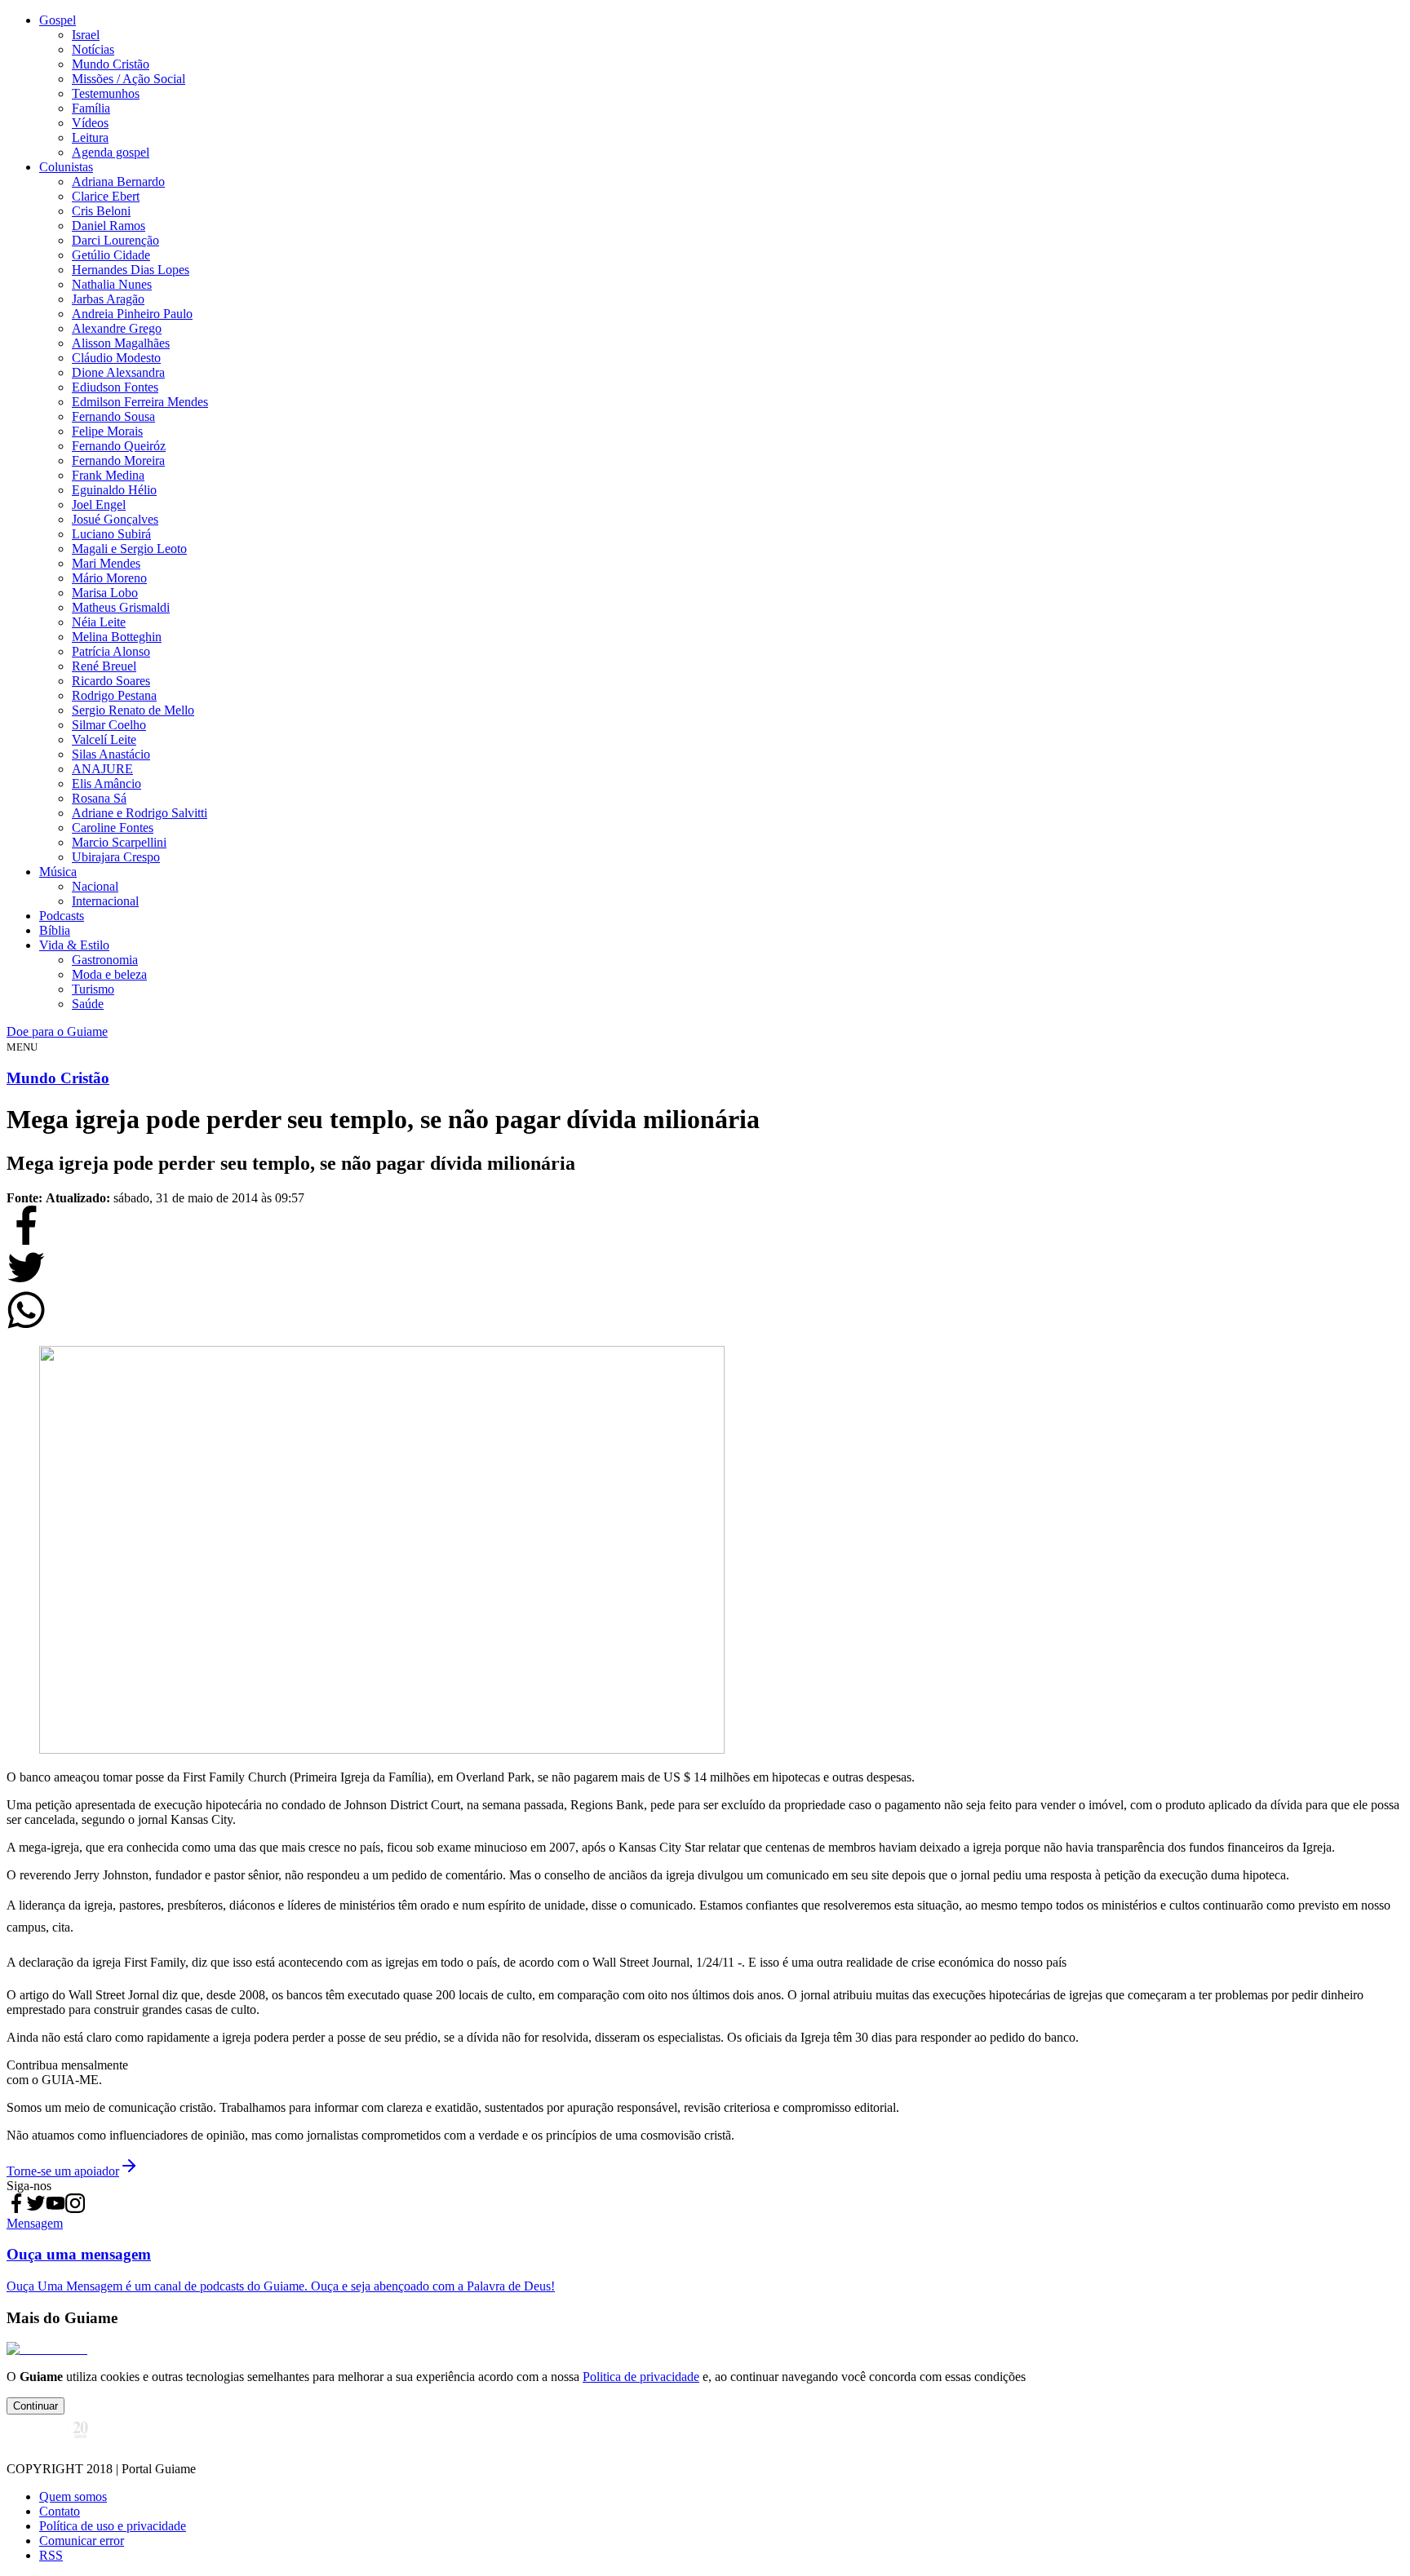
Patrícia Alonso (111, 651)
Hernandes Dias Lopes (131, 270)
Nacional (95, 886)
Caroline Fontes (113, 828)
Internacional (105, 901)
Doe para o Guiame (57, 1031)
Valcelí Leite (104, 739)
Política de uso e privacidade (113, 2526)
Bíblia (55, 930)
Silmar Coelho (109, 725)
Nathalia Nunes (112, 284)
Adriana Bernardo (118, 181)
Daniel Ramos (109, 226)
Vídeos (90, 123)
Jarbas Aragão (108, 299)
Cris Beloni (101, 211)
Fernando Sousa (113, 416)
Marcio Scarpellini (119, 842)
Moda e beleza (109, 974)
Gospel (58, 20)
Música (58, 872)
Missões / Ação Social (129, 79)
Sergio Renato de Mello (133, 710)
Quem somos (73, 2496)
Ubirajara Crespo (116, 857)
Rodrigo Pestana (114, 695)
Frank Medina (108, 475)
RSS (51, 2555)
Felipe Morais (107, 431)
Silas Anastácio (111, 754)
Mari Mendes (106, 563)
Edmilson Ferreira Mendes (140, 402)
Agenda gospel (111, 152)
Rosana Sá (99, 798)
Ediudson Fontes (115, 387)
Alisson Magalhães (121, 343)
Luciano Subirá (111, 534)
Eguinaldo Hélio (114, 490)
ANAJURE (102, 769)
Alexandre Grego (117, 328)
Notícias (93, 49)
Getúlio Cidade (111, 255)
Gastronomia (105, 960)
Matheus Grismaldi (121, 607)
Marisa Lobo (105, 593)
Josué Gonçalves (115, 519)
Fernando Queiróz (119, 446)
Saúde (88, 1004)
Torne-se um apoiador (63, 2171)
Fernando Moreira (118, 460)
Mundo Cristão (111, 64)
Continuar (35, 2406)
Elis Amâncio (106, 783)
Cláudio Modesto (116, 358)
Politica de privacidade (641, 2377)
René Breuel (104, 666)
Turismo (93, 989)
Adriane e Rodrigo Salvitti (140, 813)
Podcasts (62, 916)
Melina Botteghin (117, 637)
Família (91, 108)
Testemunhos (106, 93)
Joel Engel (99, 505)
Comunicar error (82, 2541)
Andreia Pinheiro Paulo (132, 314)
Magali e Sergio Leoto (129, 549)
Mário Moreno (109, 578)
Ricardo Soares (111, 681)
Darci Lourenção (115, 240)
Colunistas (66, 167)
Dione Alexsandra (118, 372)
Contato (60, 2511)
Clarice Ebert (106, 196)
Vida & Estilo (74, 945)
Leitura (90, 137)
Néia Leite (99, 622)
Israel (86, 35)
